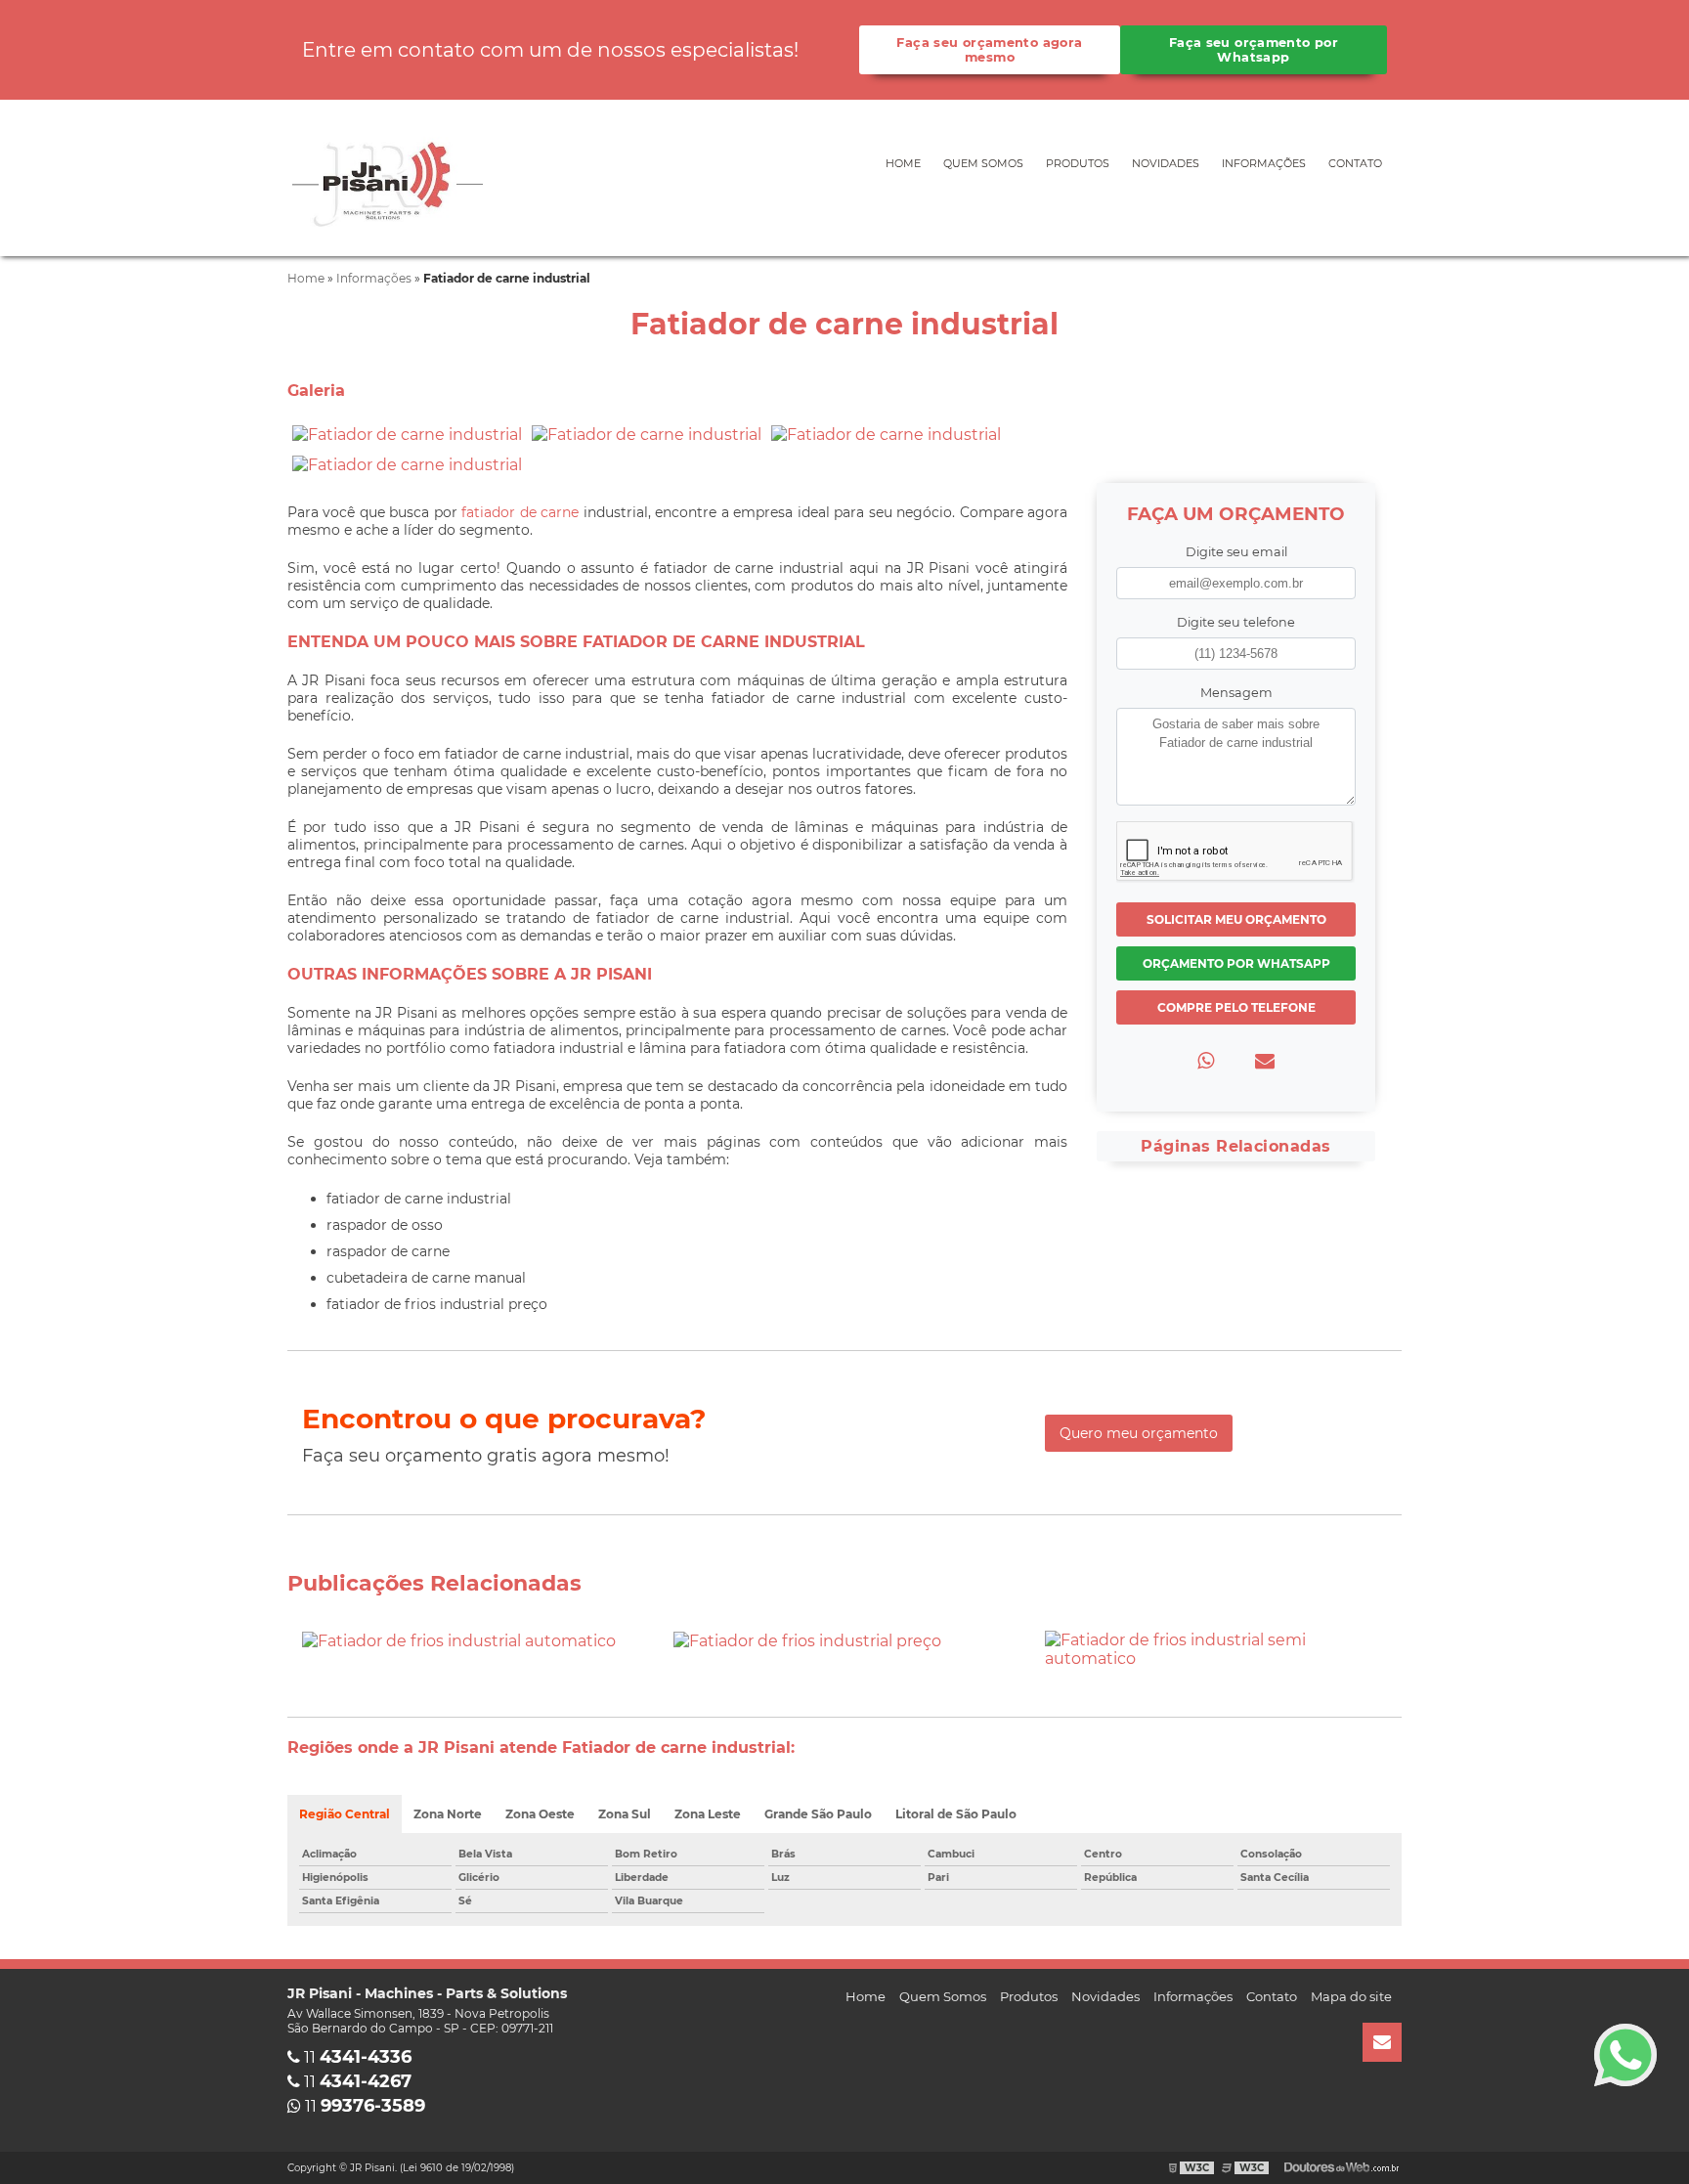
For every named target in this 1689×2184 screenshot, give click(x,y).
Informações (1264, 163)
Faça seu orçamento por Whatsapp (1254, 50)
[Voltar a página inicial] (385, 176)
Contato (1355, 163)
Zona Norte (448, 1814)
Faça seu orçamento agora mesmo (989, 50)
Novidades (1166, 163)
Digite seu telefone (1236, 622)
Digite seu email (1236, 552)
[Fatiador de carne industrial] (407, 434)
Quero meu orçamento (1139, 1433)
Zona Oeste (540, 1814)
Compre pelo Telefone (1236, 1007)
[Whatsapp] (1206, 1061)
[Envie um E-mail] (1382, 2042)
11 (356, 2057)
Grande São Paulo (818, 1814)
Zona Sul (625, 1814)
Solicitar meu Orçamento (1236, 919)
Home (903, 163)
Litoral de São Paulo (956, 1814)
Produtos (1078, 163)
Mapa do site (1351, 1996)
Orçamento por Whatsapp (1236, 963)
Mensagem (1236, 693)
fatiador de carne (520, 512)
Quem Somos (983, 163)
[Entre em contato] (1265, 1061)
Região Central (345, 1814)
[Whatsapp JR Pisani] (1625, 2055)
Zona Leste (708, 1814)
